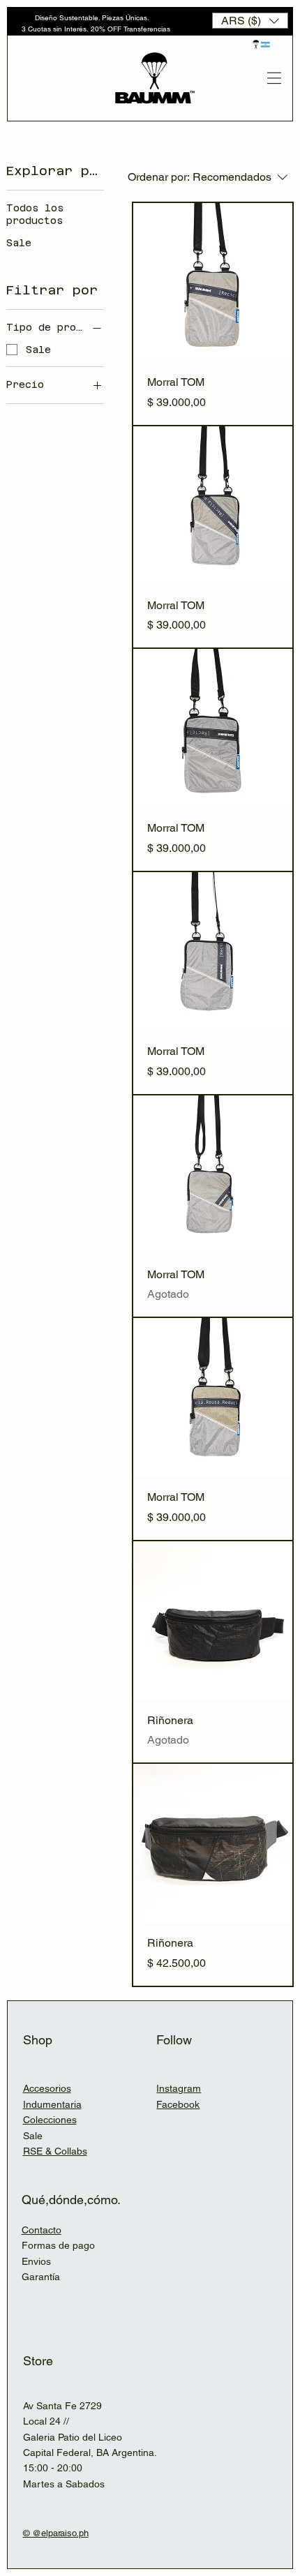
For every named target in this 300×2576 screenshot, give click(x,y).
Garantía (41, 2277)
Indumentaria (52, 2104)
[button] (250, 21)
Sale (33, 2136)
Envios (36, 2261)
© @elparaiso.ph (56, 2533)
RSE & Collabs (55, 2151)
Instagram (179, 2088)
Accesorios (47, 2088)
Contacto (42, 2230)
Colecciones (50, 2120)
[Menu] (274, 78)
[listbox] (250, 21)
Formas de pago (58, 2245)
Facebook (178, 2104)
